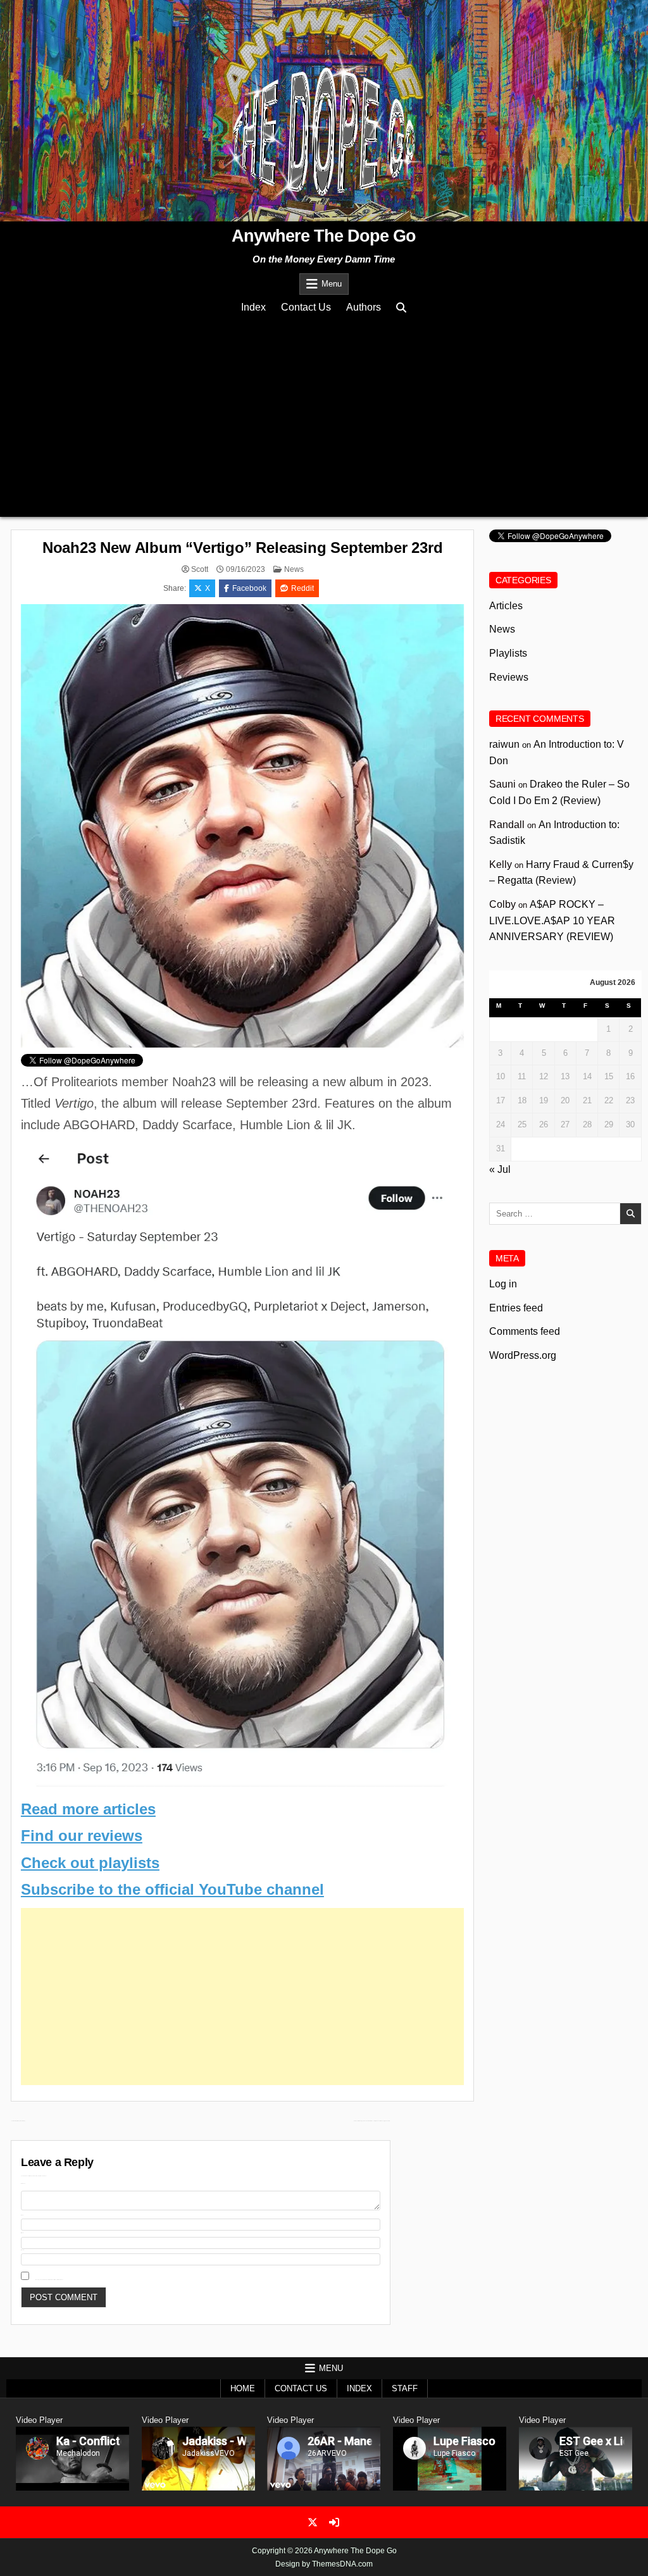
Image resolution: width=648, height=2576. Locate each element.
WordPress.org (523, 1355)
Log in (503, 1284)
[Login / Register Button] (334, 2522)
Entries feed (516, 1308)
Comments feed (525, 1331)
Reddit (302, 588)
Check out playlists (90, 1863)
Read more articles (88, 1809)
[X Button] (313, 2522)
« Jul (500, 1169)
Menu (332, 284)
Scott (200, 569)
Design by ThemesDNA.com (324, 2564)
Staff (405, 2388)
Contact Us (306, 307)
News (294, 569)
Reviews (509, 677)
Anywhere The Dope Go (324, 236)
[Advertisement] (324, 416)
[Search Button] (401, 308)
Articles (506, 606)
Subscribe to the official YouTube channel (172, 1889)
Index (253, 307)
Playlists (508, 653)
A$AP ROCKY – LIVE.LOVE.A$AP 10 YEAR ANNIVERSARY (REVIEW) (552, 920)
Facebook (249, 588)
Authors (364, 307)
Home (243, 2388)
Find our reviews (82, 1836)
